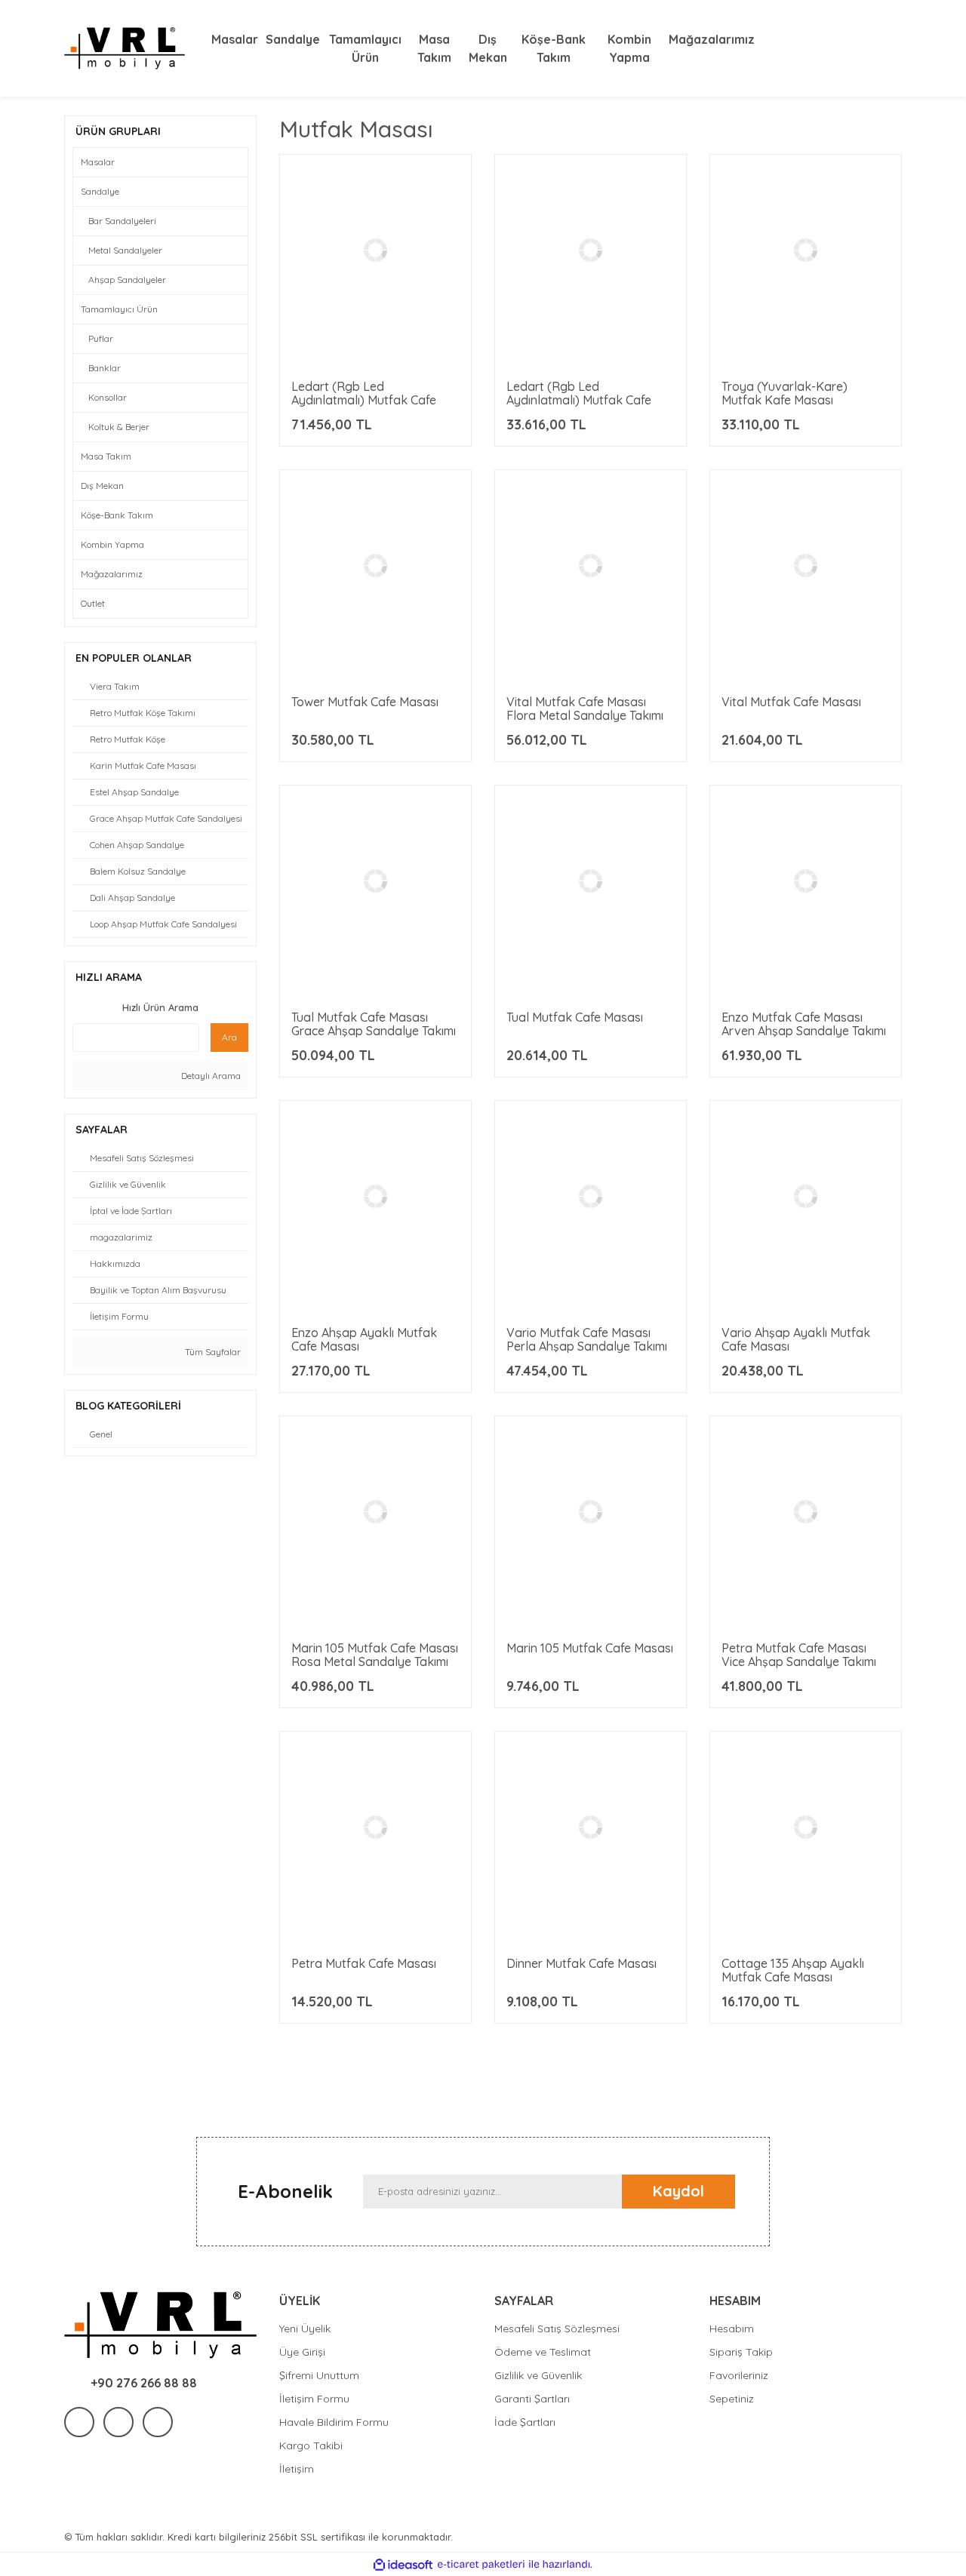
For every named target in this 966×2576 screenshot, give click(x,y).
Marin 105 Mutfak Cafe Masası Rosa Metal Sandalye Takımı (375, 1655)
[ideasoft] (403, 2565)
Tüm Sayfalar (212, 1352)
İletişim (297, 2469)
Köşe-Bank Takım (117, 515)
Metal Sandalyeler (125, 250)
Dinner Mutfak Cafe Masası (581, 1963)
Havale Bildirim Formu (334, 2422)
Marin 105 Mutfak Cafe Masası (590, 1648)
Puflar (101, 338)
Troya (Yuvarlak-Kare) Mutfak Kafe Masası (784, 393)
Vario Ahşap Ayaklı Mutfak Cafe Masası (796, 1339)
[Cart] (887, 48)
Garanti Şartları (532, 2399)
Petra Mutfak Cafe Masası (364, 1963)
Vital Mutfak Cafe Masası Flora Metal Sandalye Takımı (585, 709)
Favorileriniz (739, 2375)
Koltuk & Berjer (119, 427)
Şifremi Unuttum (319, 2375)
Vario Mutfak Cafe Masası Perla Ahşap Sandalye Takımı (587, 1339)
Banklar (105, 368)
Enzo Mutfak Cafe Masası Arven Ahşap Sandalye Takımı (804, 1024)
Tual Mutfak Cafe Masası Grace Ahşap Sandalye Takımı (374, 1024)
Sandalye (100, 191)
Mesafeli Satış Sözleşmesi (557, 2329)
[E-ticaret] (481, 2565)
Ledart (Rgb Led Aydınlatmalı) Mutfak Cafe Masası (579, 400)
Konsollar (108, 397)
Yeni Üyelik (305, 2329)
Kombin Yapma (112, 544)
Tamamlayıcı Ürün (119, 309)
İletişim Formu (314, 2399)
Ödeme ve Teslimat (543, 2352)
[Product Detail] (375, 364)
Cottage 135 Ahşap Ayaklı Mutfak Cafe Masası (793, 1970)
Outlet (93, 603)
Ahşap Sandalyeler (127, 280)
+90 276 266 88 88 (144, 2383)
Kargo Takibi (311, 2445)
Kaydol (678, 2191)
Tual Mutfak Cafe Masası (575, 1017)
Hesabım (732, 2329)
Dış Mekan (102, 486)
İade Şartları (525, 2422)
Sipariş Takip (741, 2352)
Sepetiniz (732, 2399)
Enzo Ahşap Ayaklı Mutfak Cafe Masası (364, 1339)
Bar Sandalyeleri (122, 221)
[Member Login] (857, 48)
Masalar (98, 162)
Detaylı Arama (210, 1076)
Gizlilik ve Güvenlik (538, 2375)
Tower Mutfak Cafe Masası (365, 702)
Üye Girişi (302, 2352)
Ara (229, 1037)
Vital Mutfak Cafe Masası (791, 702)
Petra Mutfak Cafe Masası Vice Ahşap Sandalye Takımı (799, 1655)
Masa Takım (106, 456)
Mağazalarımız (112, 574)
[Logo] (125, 48)
